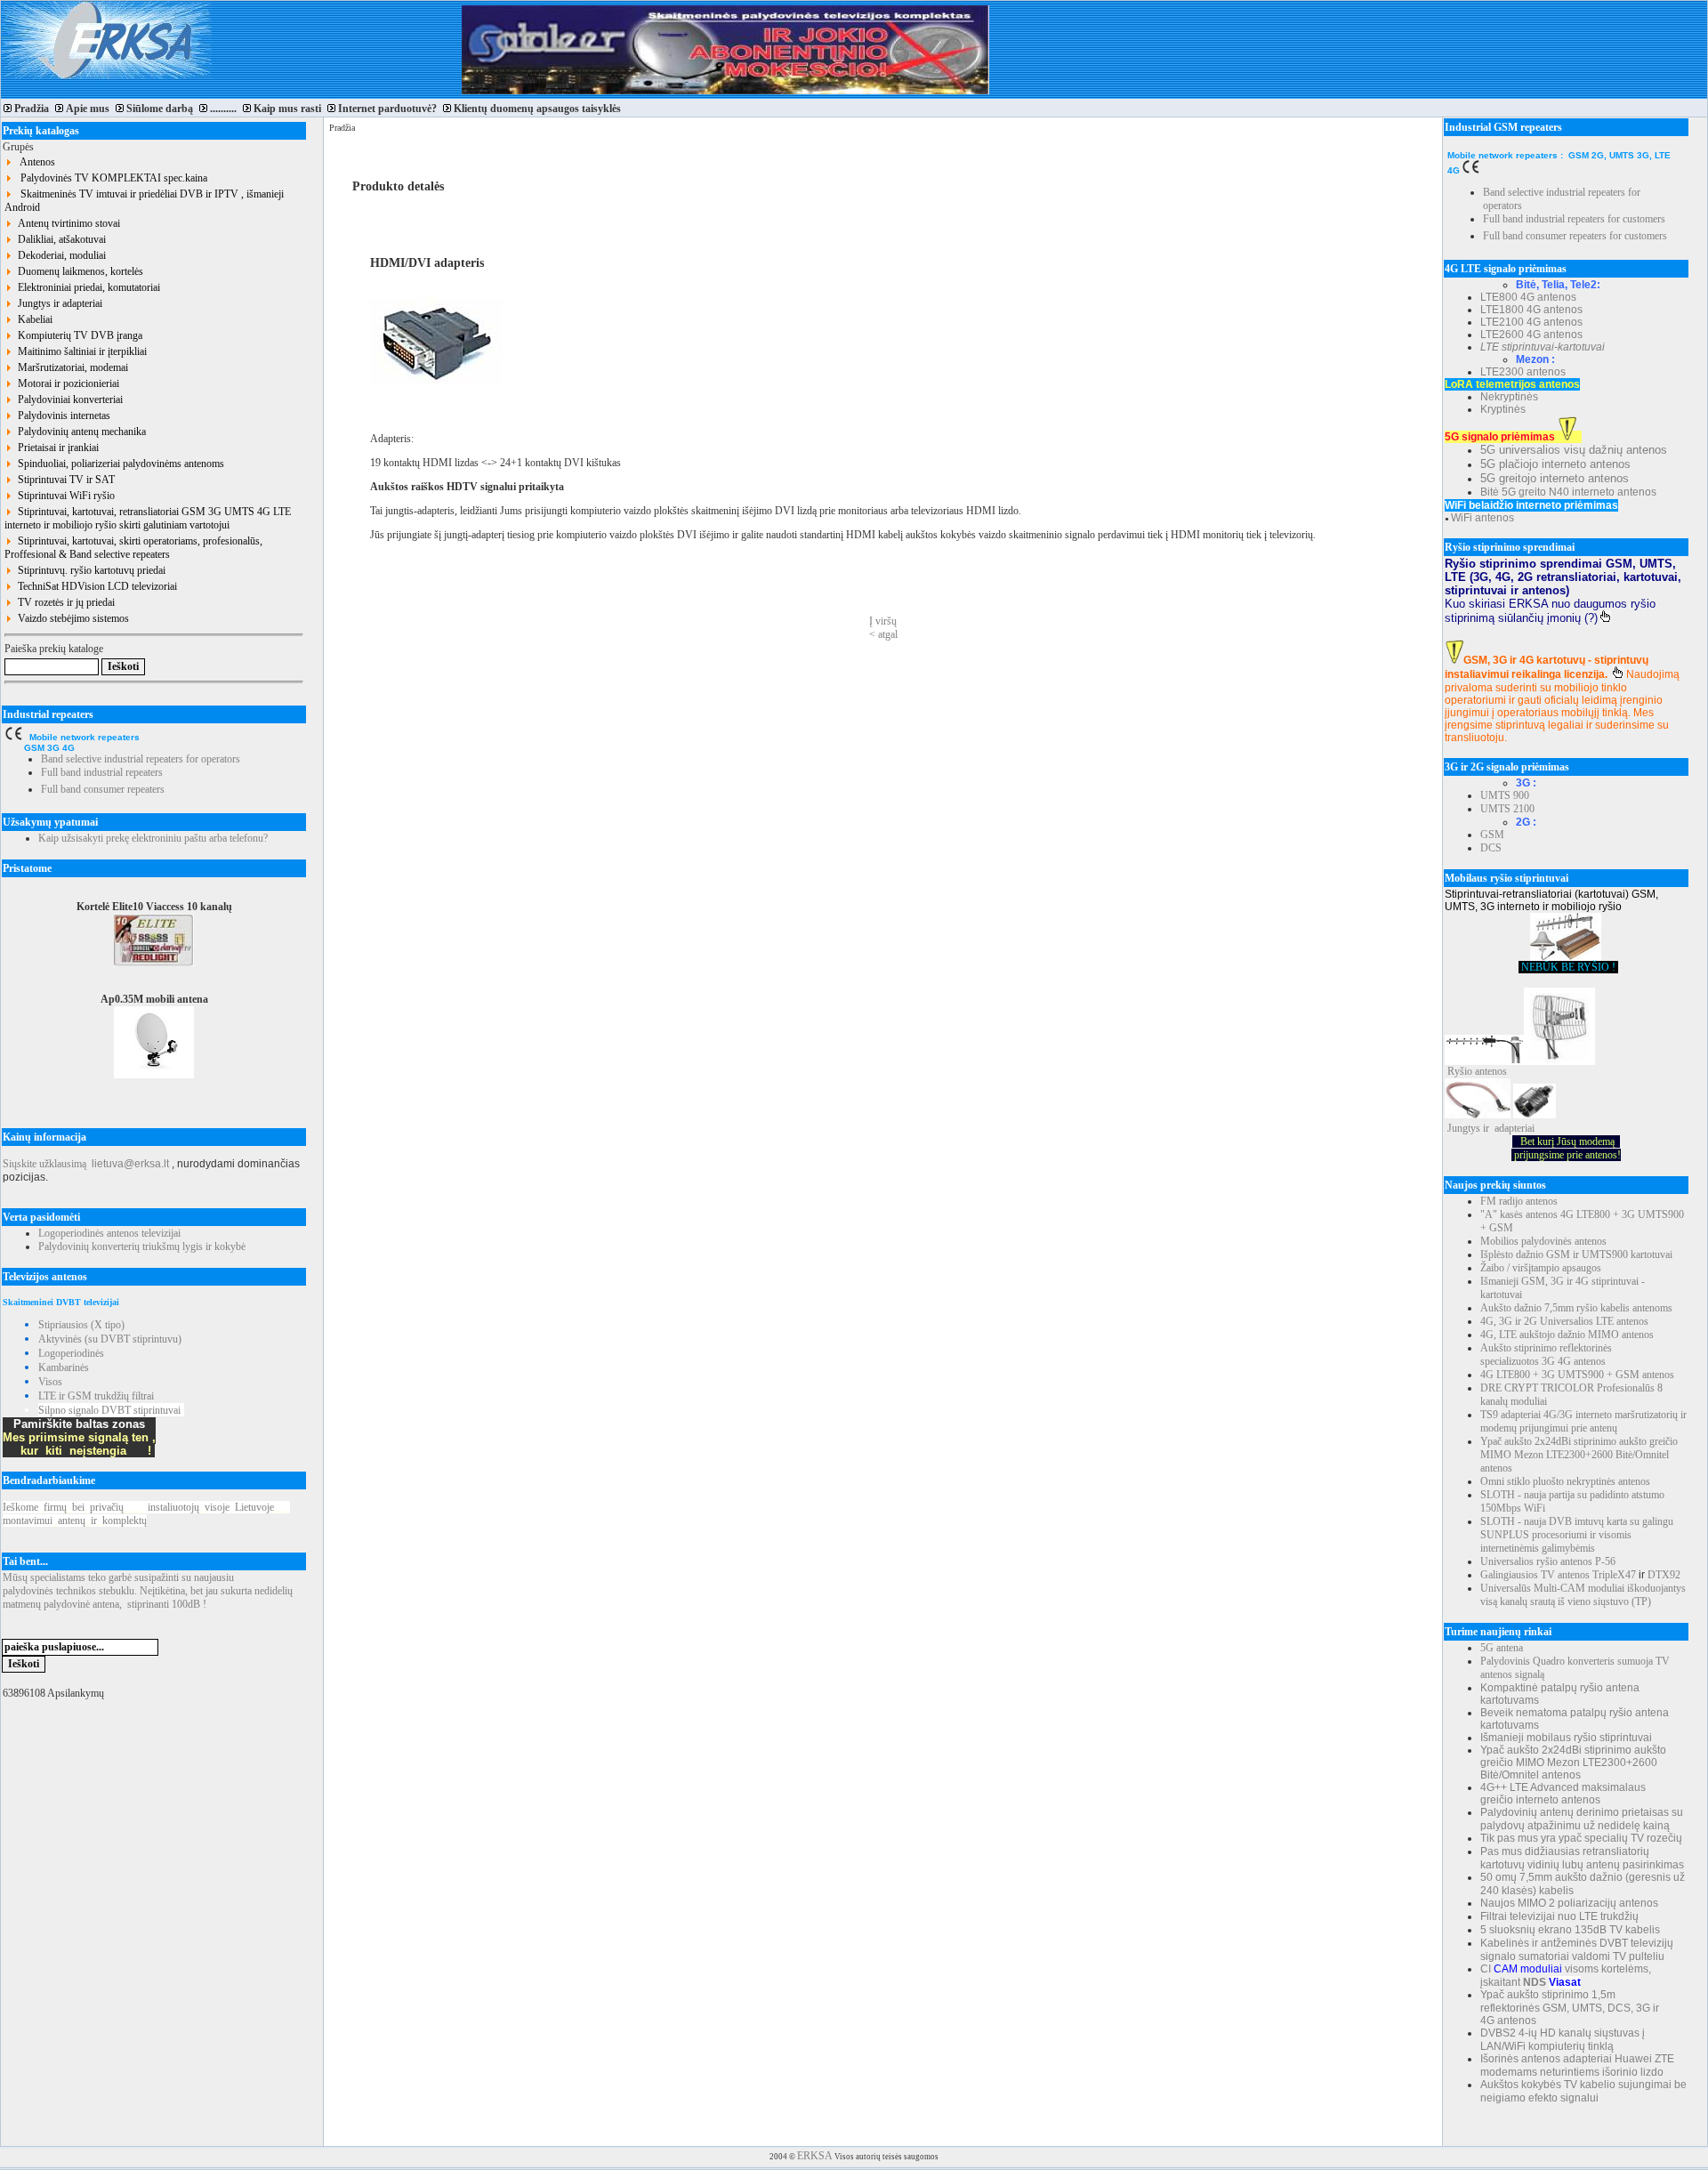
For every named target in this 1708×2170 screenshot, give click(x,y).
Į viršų (883, 621)
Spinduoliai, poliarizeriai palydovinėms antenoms (118, 464)
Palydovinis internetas (61, 415)
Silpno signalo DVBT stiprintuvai (109, 1410)
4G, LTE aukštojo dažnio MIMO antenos (1567, 1335)
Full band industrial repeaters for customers (1574, 219)
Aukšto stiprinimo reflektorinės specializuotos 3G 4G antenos (1546, 1355)
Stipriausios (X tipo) (81, 1325)
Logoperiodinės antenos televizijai (109, 1233)
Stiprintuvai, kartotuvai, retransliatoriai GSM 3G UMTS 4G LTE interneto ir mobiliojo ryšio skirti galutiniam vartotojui (148, 518)
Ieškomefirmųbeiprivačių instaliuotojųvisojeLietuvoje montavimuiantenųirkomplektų (146, 1514)
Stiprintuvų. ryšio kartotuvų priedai (89, 570)
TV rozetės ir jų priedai (64, 602)
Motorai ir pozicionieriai (66, 383)
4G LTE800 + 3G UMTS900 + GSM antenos (1577, 1375)
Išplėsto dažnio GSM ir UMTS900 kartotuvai (1576, 1254)
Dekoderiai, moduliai (59, 255)
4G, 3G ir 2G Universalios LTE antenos (1564, 1321)
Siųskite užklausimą (44, 1164)
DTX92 (1664, 1575)
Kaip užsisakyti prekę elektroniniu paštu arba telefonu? (153, 838)
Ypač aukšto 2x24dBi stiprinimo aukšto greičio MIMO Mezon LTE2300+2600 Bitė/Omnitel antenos (1579, 1455)
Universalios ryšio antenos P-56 (1548, 1561)
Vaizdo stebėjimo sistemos (71, 618)
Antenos (34, 162)
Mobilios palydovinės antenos (1543, 1241)
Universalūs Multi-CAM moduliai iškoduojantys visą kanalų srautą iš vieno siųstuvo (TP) (1583, 1595)
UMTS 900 (1505, 795)
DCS (1491, 848)
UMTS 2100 (1507, 809)
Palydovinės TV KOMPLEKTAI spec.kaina (110, 178)
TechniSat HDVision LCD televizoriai (95, 586)
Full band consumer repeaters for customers (1575, 236)
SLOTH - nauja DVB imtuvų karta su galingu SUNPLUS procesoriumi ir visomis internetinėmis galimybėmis (1577, 1535)
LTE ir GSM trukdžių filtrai (96, 1396)
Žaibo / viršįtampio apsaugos (1541, 1268)
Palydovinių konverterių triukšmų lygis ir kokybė (142, 1246)
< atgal (883, 634)
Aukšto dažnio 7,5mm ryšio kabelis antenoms (1576, 1308)
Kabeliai (32, 319)
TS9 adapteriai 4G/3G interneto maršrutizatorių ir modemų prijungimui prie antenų (1583, 1421)
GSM (1492, 835)
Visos (50, 1382)
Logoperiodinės (71, 1353)
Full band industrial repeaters (102, 772)
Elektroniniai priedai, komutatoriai (86, 287)
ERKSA (815, 2156)
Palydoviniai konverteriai (68, 399)
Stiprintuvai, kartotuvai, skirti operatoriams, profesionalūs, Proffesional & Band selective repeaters (133, 548)
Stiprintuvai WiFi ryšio (64, 496)
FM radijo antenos (1519, 1201)
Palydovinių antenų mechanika (79, 432)
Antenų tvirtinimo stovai (66, 223)
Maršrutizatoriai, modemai (70, 367)
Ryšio (1460, 1071)
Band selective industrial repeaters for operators (141, 759)
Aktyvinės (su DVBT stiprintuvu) (110, 1339)
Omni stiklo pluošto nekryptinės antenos (1565, 1481)
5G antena (1502, 1648)
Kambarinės (64, 1367)
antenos (1491, 1071)
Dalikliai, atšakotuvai (59, 239)
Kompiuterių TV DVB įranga (77, 335)
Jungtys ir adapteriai (57, 303)
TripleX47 (1614, 1575)
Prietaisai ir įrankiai (56, 448)
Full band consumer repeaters (103, 789)
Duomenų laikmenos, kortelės (78, 271)
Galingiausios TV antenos (1535, 1575)
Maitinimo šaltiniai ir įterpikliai (80, 351)
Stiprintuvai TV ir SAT (64, 480)
